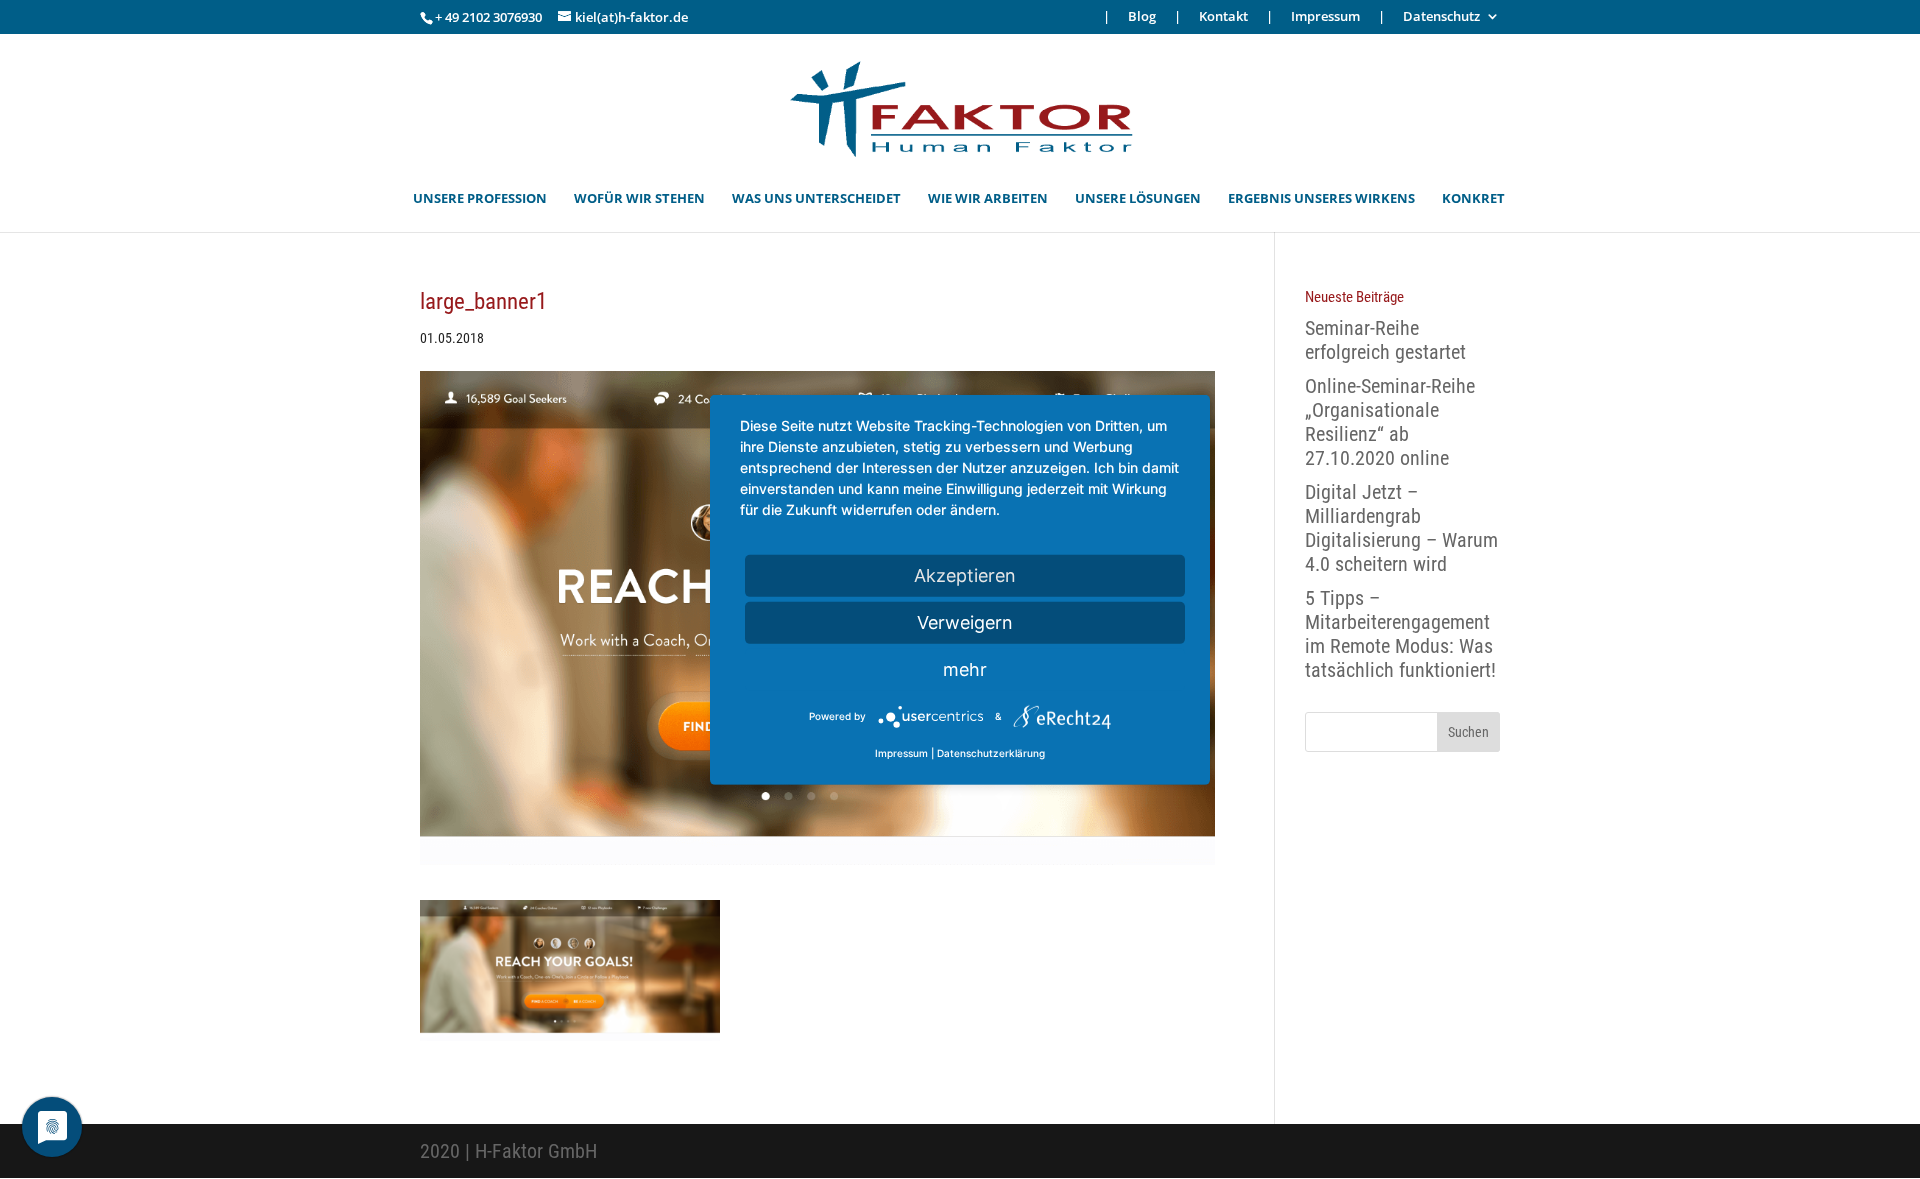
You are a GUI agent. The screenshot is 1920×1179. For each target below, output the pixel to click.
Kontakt (1223, 17)
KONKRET (1473, 199)
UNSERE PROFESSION (480, 199)
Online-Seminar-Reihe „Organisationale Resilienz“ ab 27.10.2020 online (1390, 422)
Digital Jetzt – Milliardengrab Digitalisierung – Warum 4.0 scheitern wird (1401, 528)
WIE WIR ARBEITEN (988, 199)
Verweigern (965, 621)
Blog (1142, 17)
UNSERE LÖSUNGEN (1138, 199)
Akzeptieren (965, 574)
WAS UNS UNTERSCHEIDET (816, 199)
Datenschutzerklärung (991, 753)
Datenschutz (1441, 17)
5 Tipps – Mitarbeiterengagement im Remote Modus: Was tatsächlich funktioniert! (1400, 634)
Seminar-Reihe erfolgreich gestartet (1385, 340)
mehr (965, 668)
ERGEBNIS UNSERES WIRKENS (1321, 199)
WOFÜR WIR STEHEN (639, 199)
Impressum (1325, 17)
